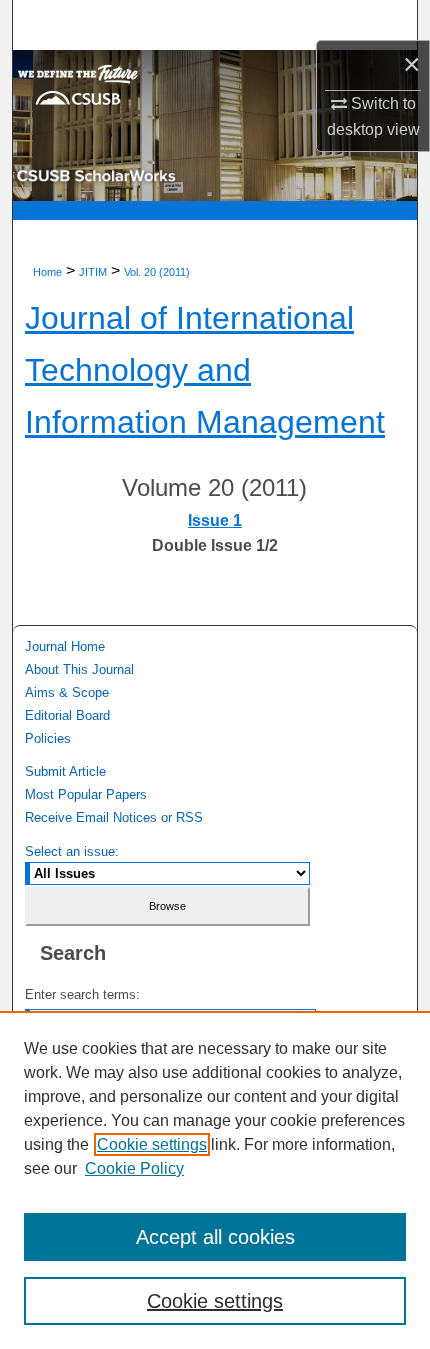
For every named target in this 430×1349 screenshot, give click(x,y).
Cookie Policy (134, 1168)
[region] (215, 1180)
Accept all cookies (215, 1237)
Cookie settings (152, 1144)
